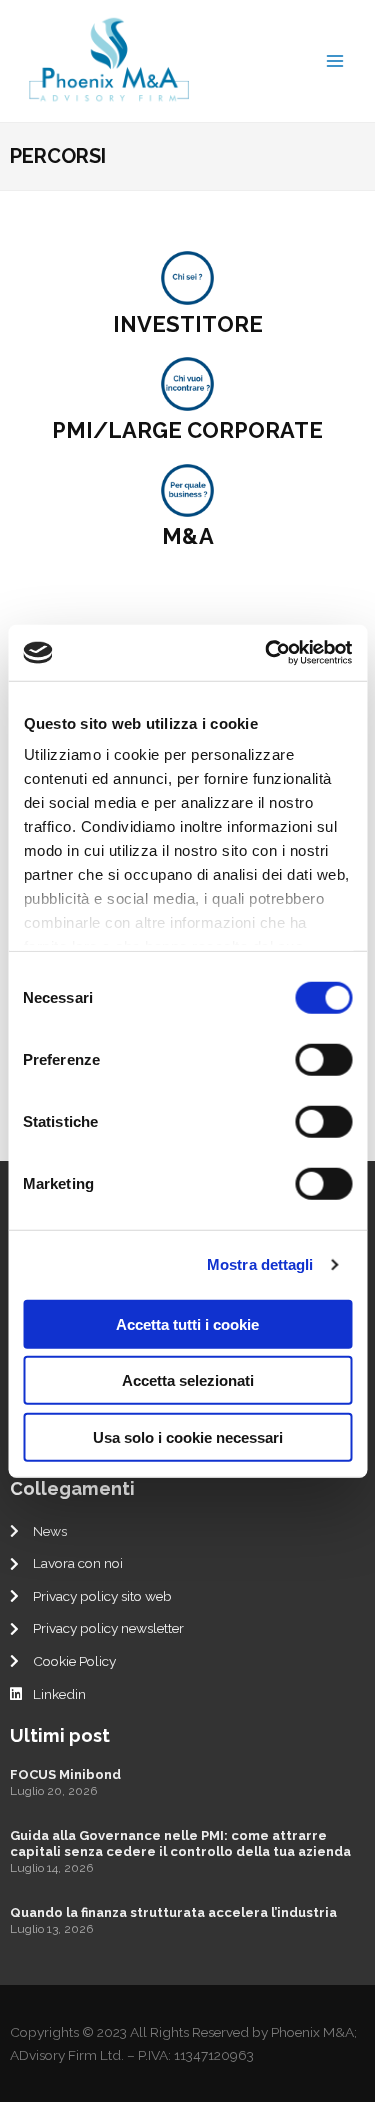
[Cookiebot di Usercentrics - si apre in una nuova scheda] (267, 653)
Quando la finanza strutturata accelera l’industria (173, 1912)
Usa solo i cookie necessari (188, 1436)
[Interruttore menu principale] (335, 60)
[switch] (323, 1059)
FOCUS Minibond (65, 1774)
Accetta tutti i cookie (187, 1323)
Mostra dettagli (260, 1264)
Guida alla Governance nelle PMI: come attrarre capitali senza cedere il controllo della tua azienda (180, 1844)
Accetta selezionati (188, 1380)
